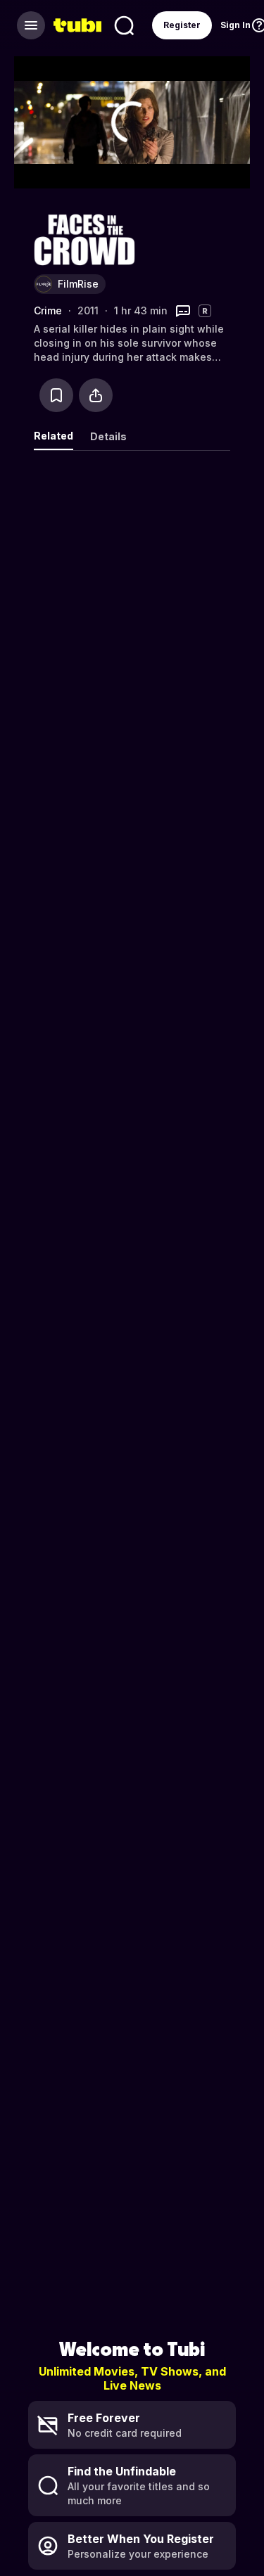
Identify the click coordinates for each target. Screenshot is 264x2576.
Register (182, 25)
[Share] (96, 395)
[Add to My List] (56, 395)
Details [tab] (108, 436)
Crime (48, 310)
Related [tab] (54, 436)
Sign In (235, 25)
